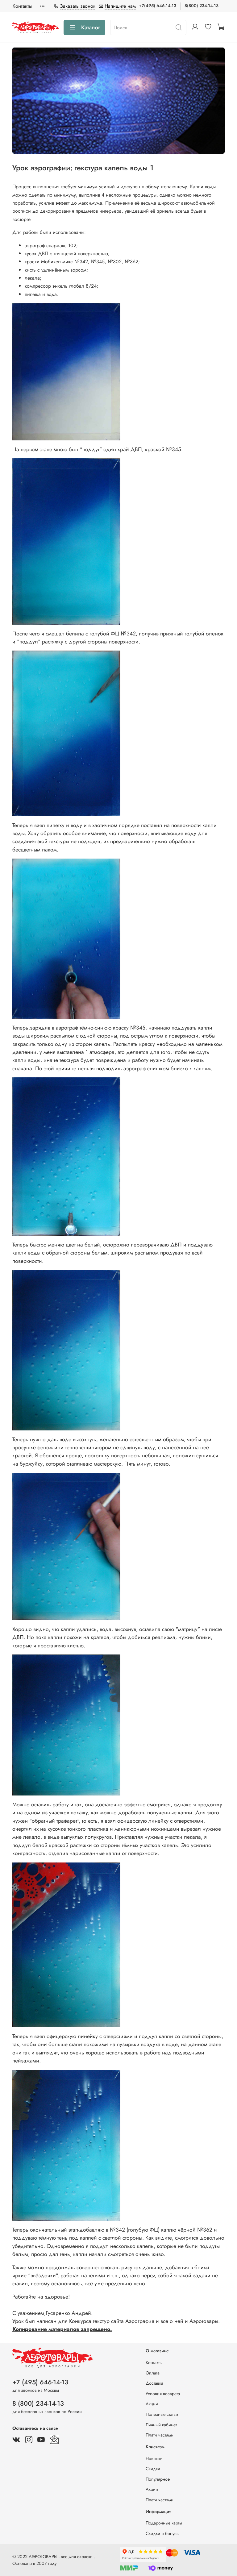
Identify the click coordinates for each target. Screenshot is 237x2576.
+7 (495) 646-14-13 (40, 2382)
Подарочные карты (164, 2523)
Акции (152, 2404)
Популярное (158, 2479)
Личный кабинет (161, 2425)
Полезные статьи (162, 2414)
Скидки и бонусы (162, 2533)
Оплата (153, 2373)
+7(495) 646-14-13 (158, 6)
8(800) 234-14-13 (202, 6)
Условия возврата (163, 2394)
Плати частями (160, 2435)
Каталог (91, 27)
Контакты (22, 6)
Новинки (154, 2458)
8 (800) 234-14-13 (38, 2403)
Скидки (153, 2469)
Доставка (154, 2383)
